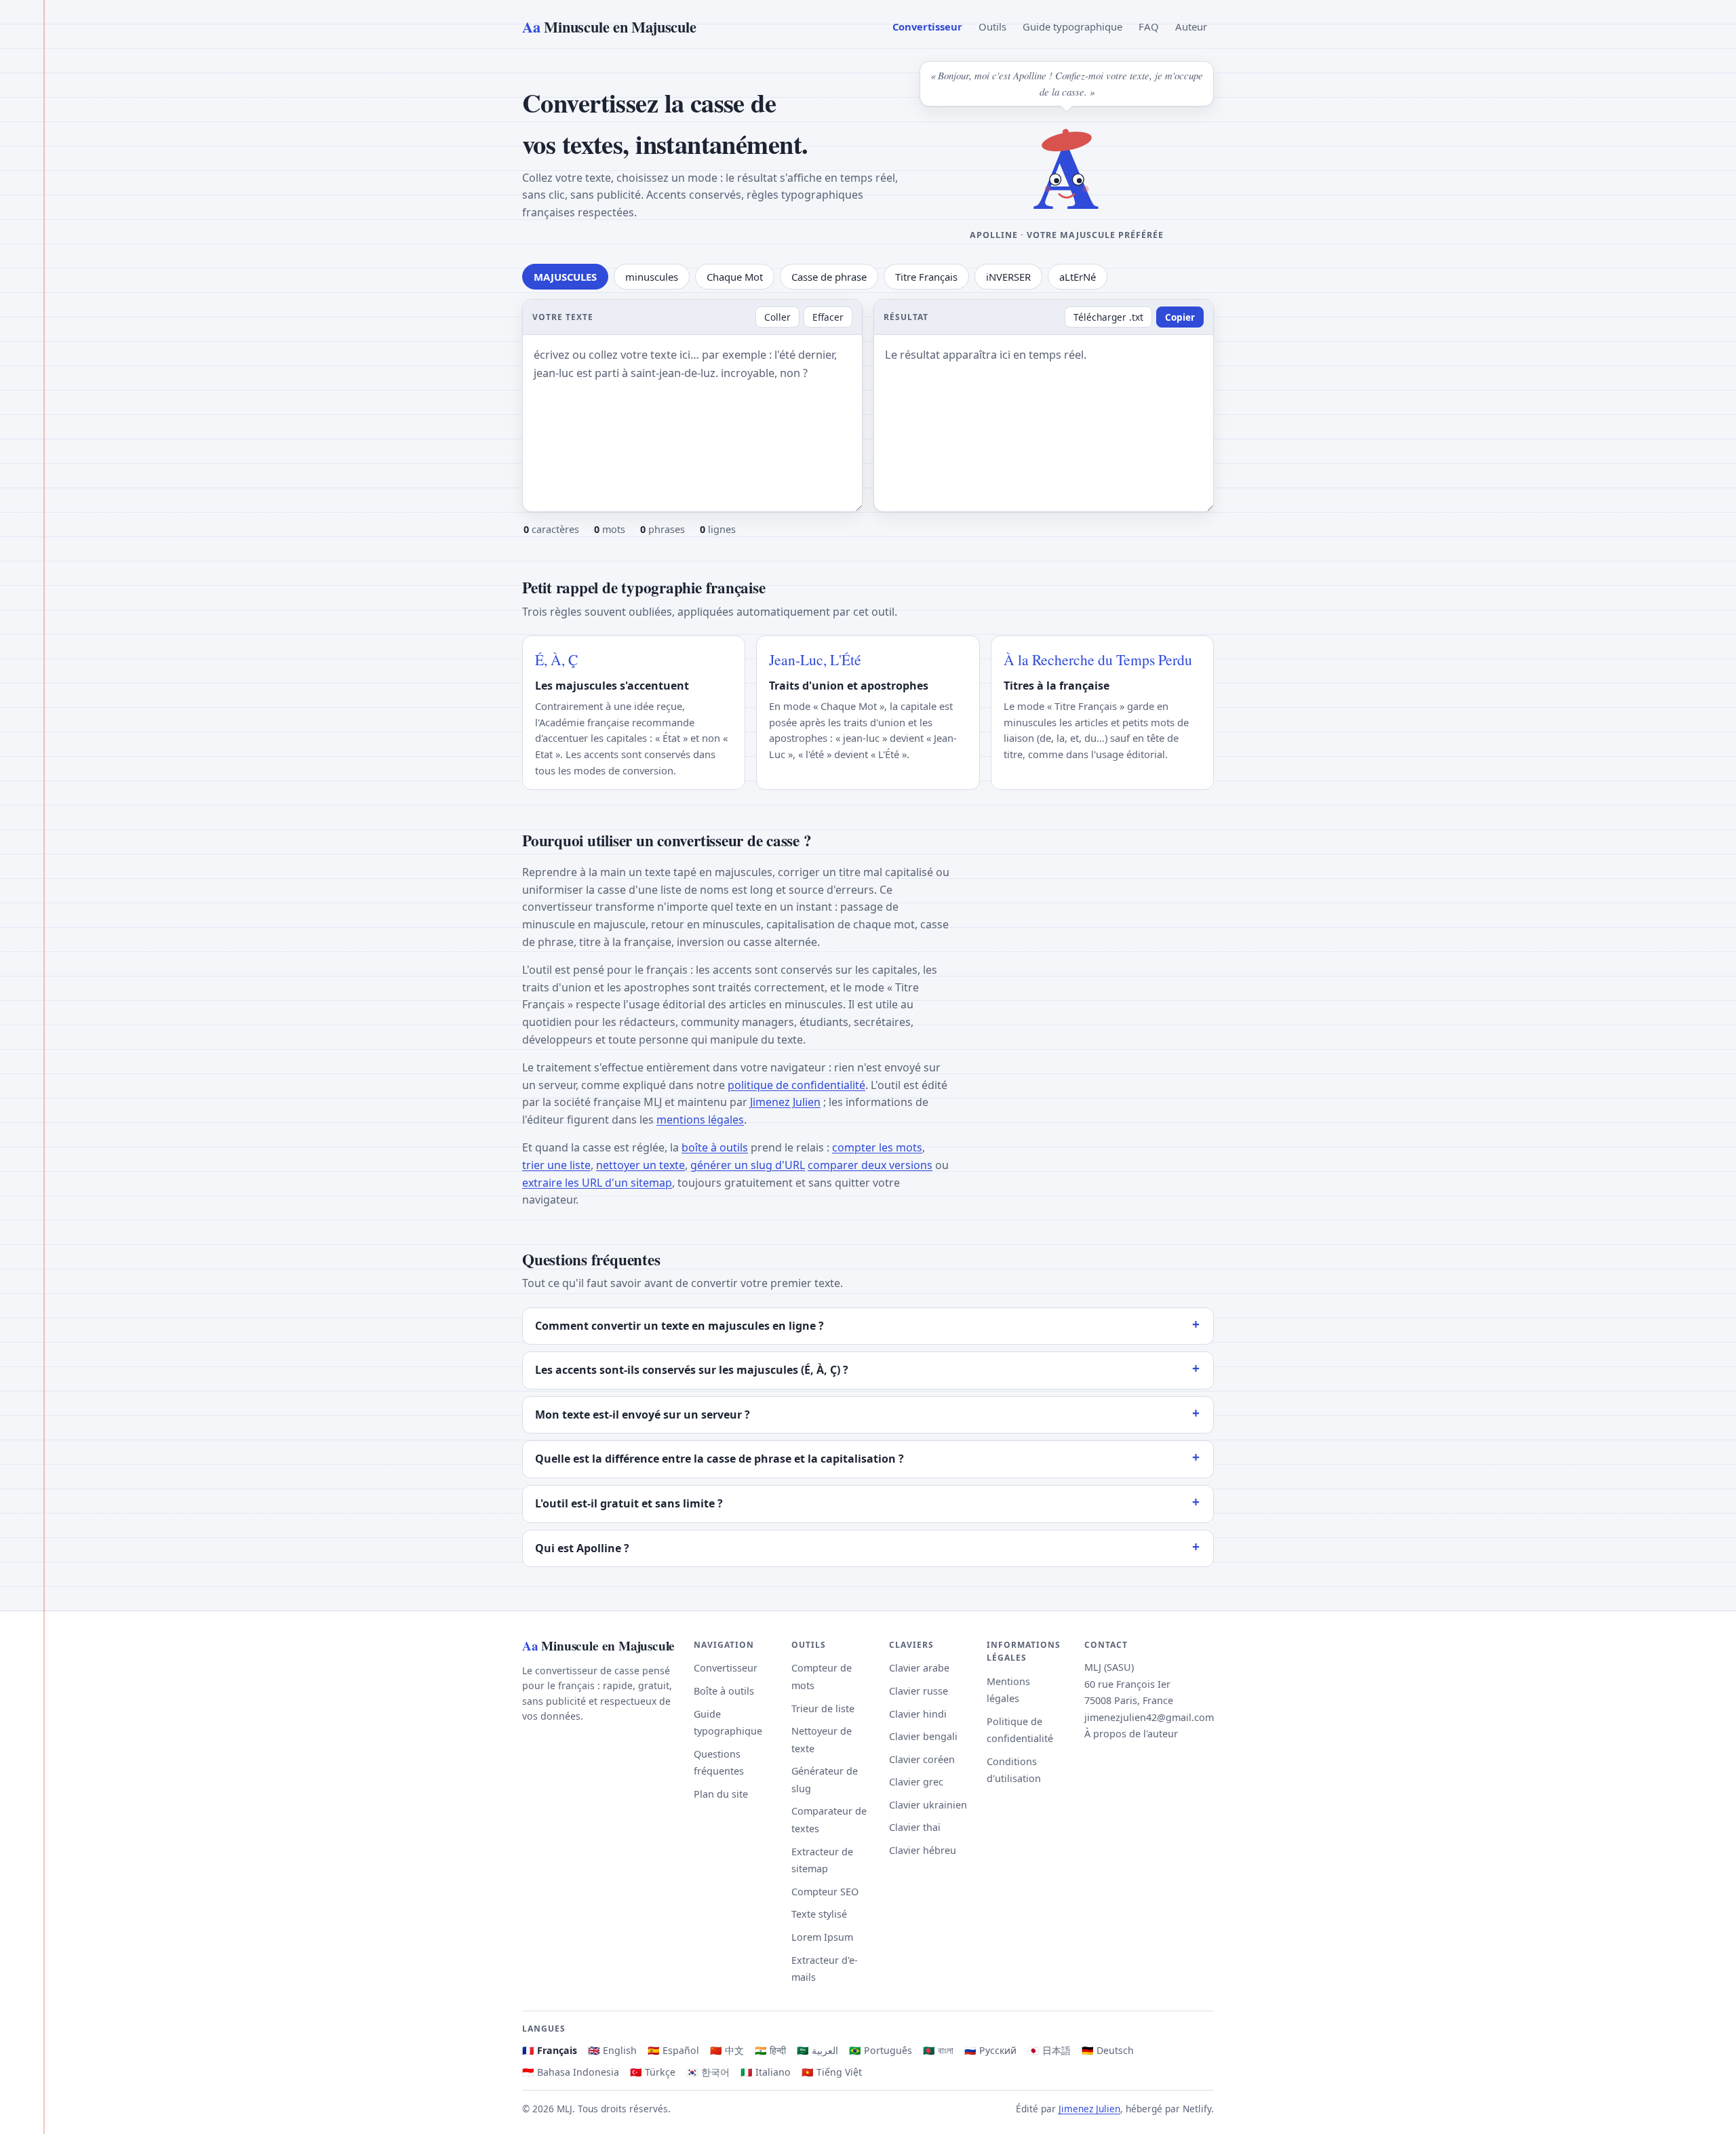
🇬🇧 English (612, 2050)
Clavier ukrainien (928, 1805)
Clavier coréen (922, 1759)
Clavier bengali (923, 1736)
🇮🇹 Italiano (766, 2072)
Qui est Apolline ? (582, 1548)
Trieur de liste (823, 1708)
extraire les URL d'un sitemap (597, 1183)
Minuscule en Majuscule (609, 27)
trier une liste (556, 1165)
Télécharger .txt (1108, 317)
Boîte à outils (724, 1691)
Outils (992, 26)
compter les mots (877, 1147)
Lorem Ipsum (822, 1937)
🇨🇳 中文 (727, 2050)
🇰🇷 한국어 (708, 2072)
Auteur (1191, 26)
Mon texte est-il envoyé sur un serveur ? (643, 1415)
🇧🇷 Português (881, 2050)
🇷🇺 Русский (990, 2050)
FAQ (1149, 26)
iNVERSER (1008, 277)
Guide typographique (1072, 26)
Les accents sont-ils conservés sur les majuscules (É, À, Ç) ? (692, 1370)
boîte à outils (715, 1147)
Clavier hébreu (923, 1850)
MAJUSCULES (565, 277)
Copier (1180, 317)
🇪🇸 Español (673, 2050)
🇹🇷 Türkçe (653, 2072)
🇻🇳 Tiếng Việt (832, 2072)
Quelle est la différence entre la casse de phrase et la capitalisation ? (719, 1459)
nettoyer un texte (640, 1165)
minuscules (652, 277)
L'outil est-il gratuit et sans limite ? (629, 1503)
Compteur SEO (825, 1892)
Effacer (828, 317)
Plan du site (721, 1794)
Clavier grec (916, 1782)
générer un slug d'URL (748, 1165)
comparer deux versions (870, 1165)
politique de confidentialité (796, 1085)
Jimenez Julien (785, 1102)
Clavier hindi (918, 1714)
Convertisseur (927, 26)
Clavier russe (919, 1691)
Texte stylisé (819, 1914)
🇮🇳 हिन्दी (770, 2050)
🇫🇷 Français (550, 2050)
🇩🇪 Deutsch (1108, 2050)
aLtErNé (1078, 277)
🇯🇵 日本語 (1049, 2050)
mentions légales (700, 1120)
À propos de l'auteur (1131, 1734)
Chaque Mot (735, 277)
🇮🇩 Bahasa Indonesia (571, 2072)
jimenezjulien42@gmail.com (1149, 1717)
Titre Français (926, 277)
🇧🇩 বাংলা (938, 2050)
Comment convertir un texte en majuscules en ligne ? (679, 1326)
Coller (777, 317)
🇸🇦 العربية (817, 2050)
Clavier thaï (915, 1827)
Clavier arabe (919, 1668)
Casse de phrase (829, 277)
